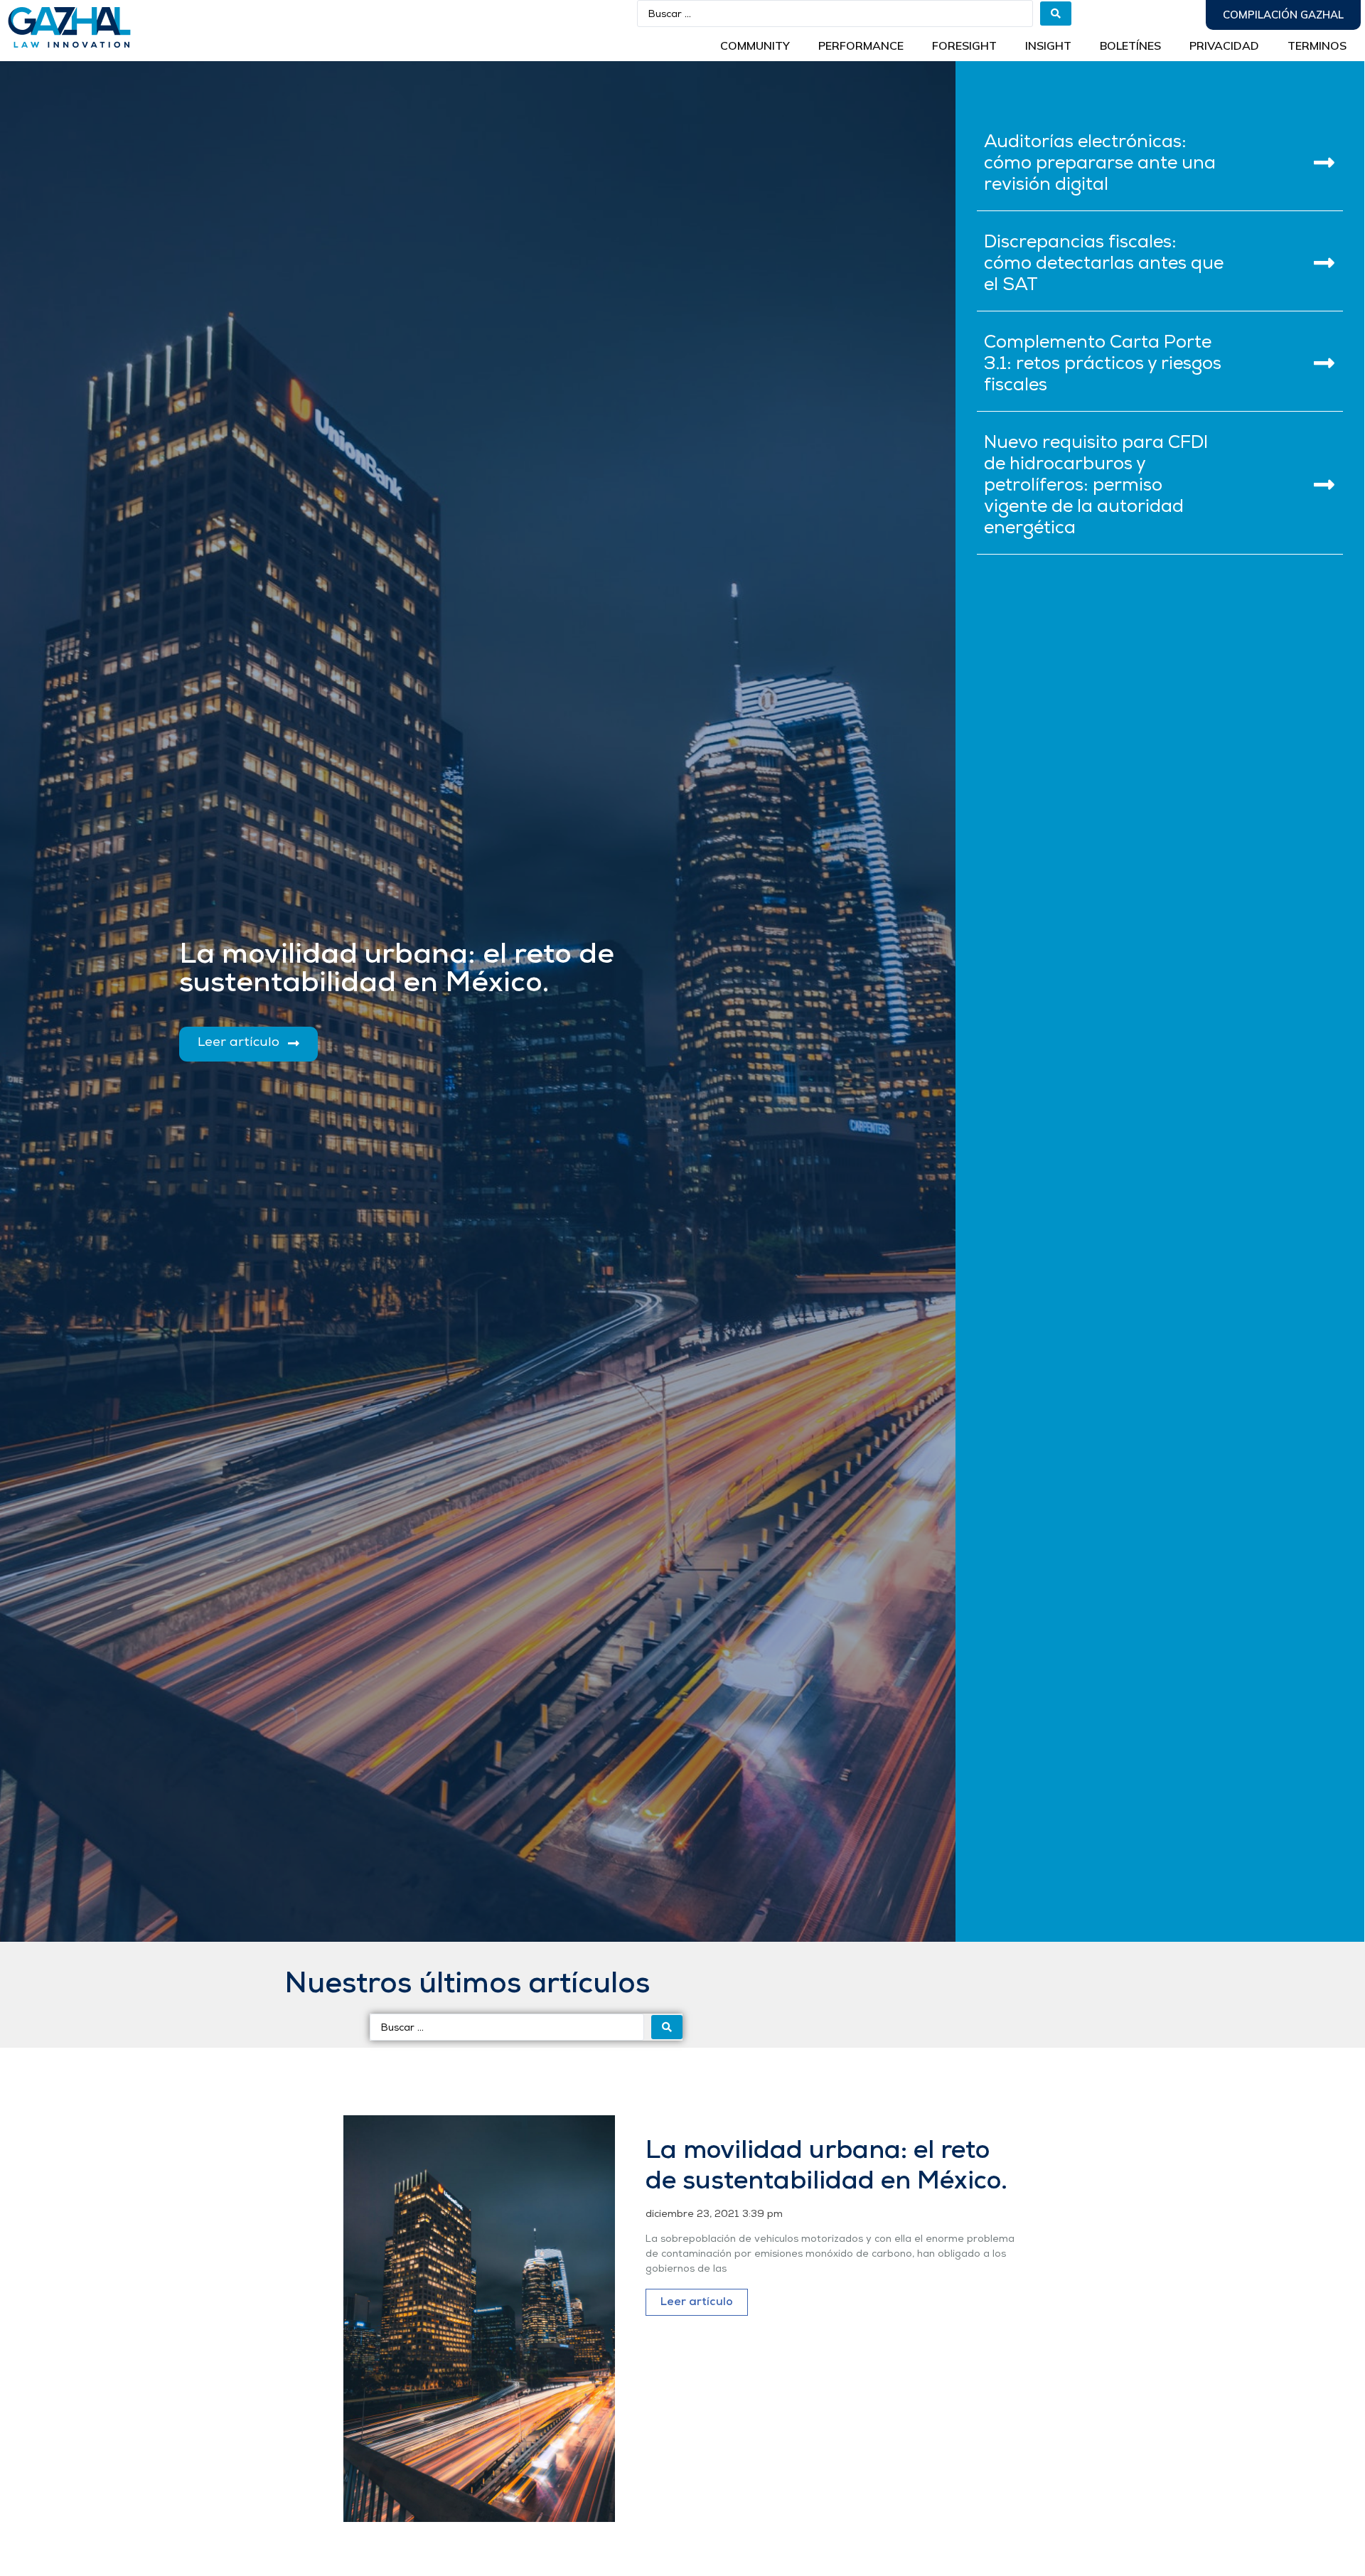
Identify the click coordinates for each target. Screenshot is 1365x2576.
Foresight (964, 46)
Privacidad (1224, 46)
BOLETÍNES (1130, 46)
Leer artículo (697, 2302)
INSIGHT (1048, 46)
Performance (861, 46)
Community (755, 46)
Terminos (1317, 46)
